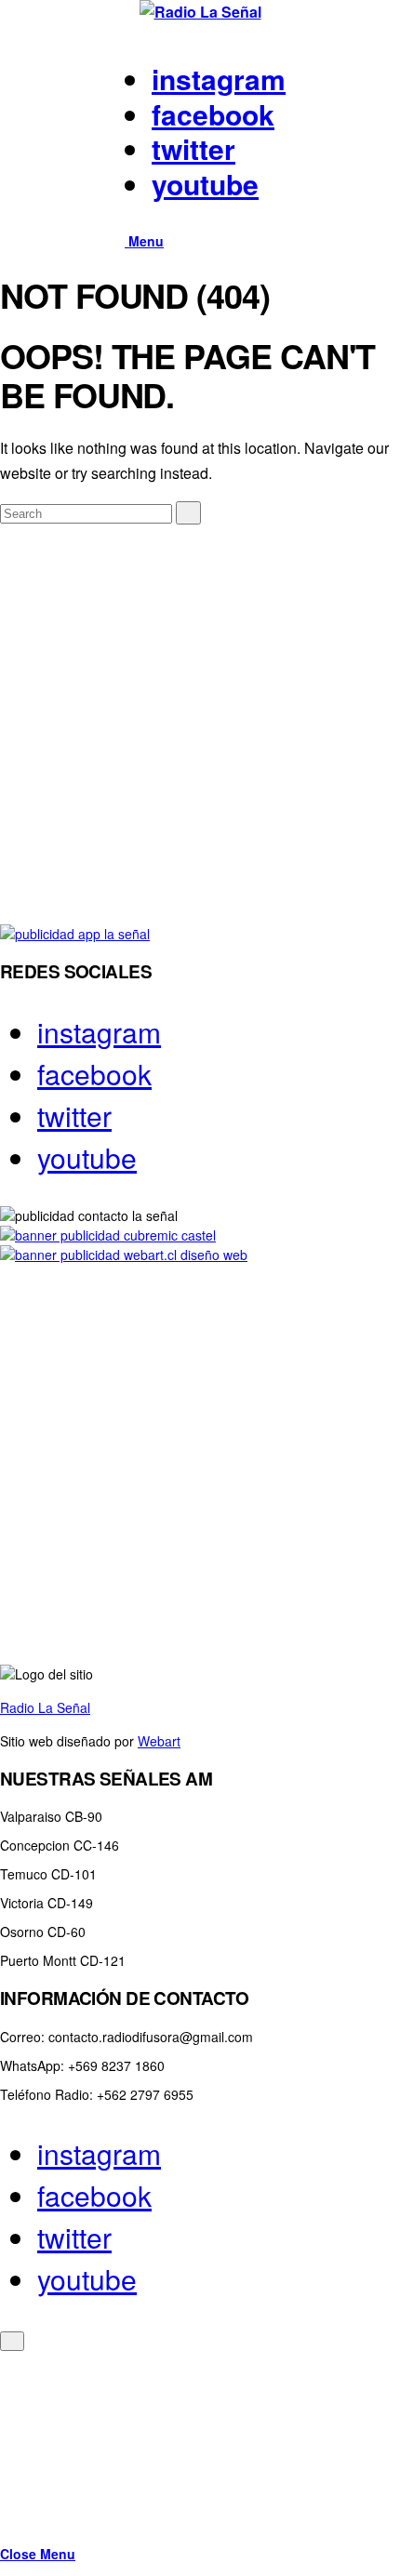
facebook (213, 114)
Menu (144, 241)
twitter (193, 148)
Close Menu (38, 2554)
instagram (219, 79)
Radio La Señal (45, 1707)
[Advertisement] (200, 724)
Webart (159, 1741)
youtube (205, 184)
